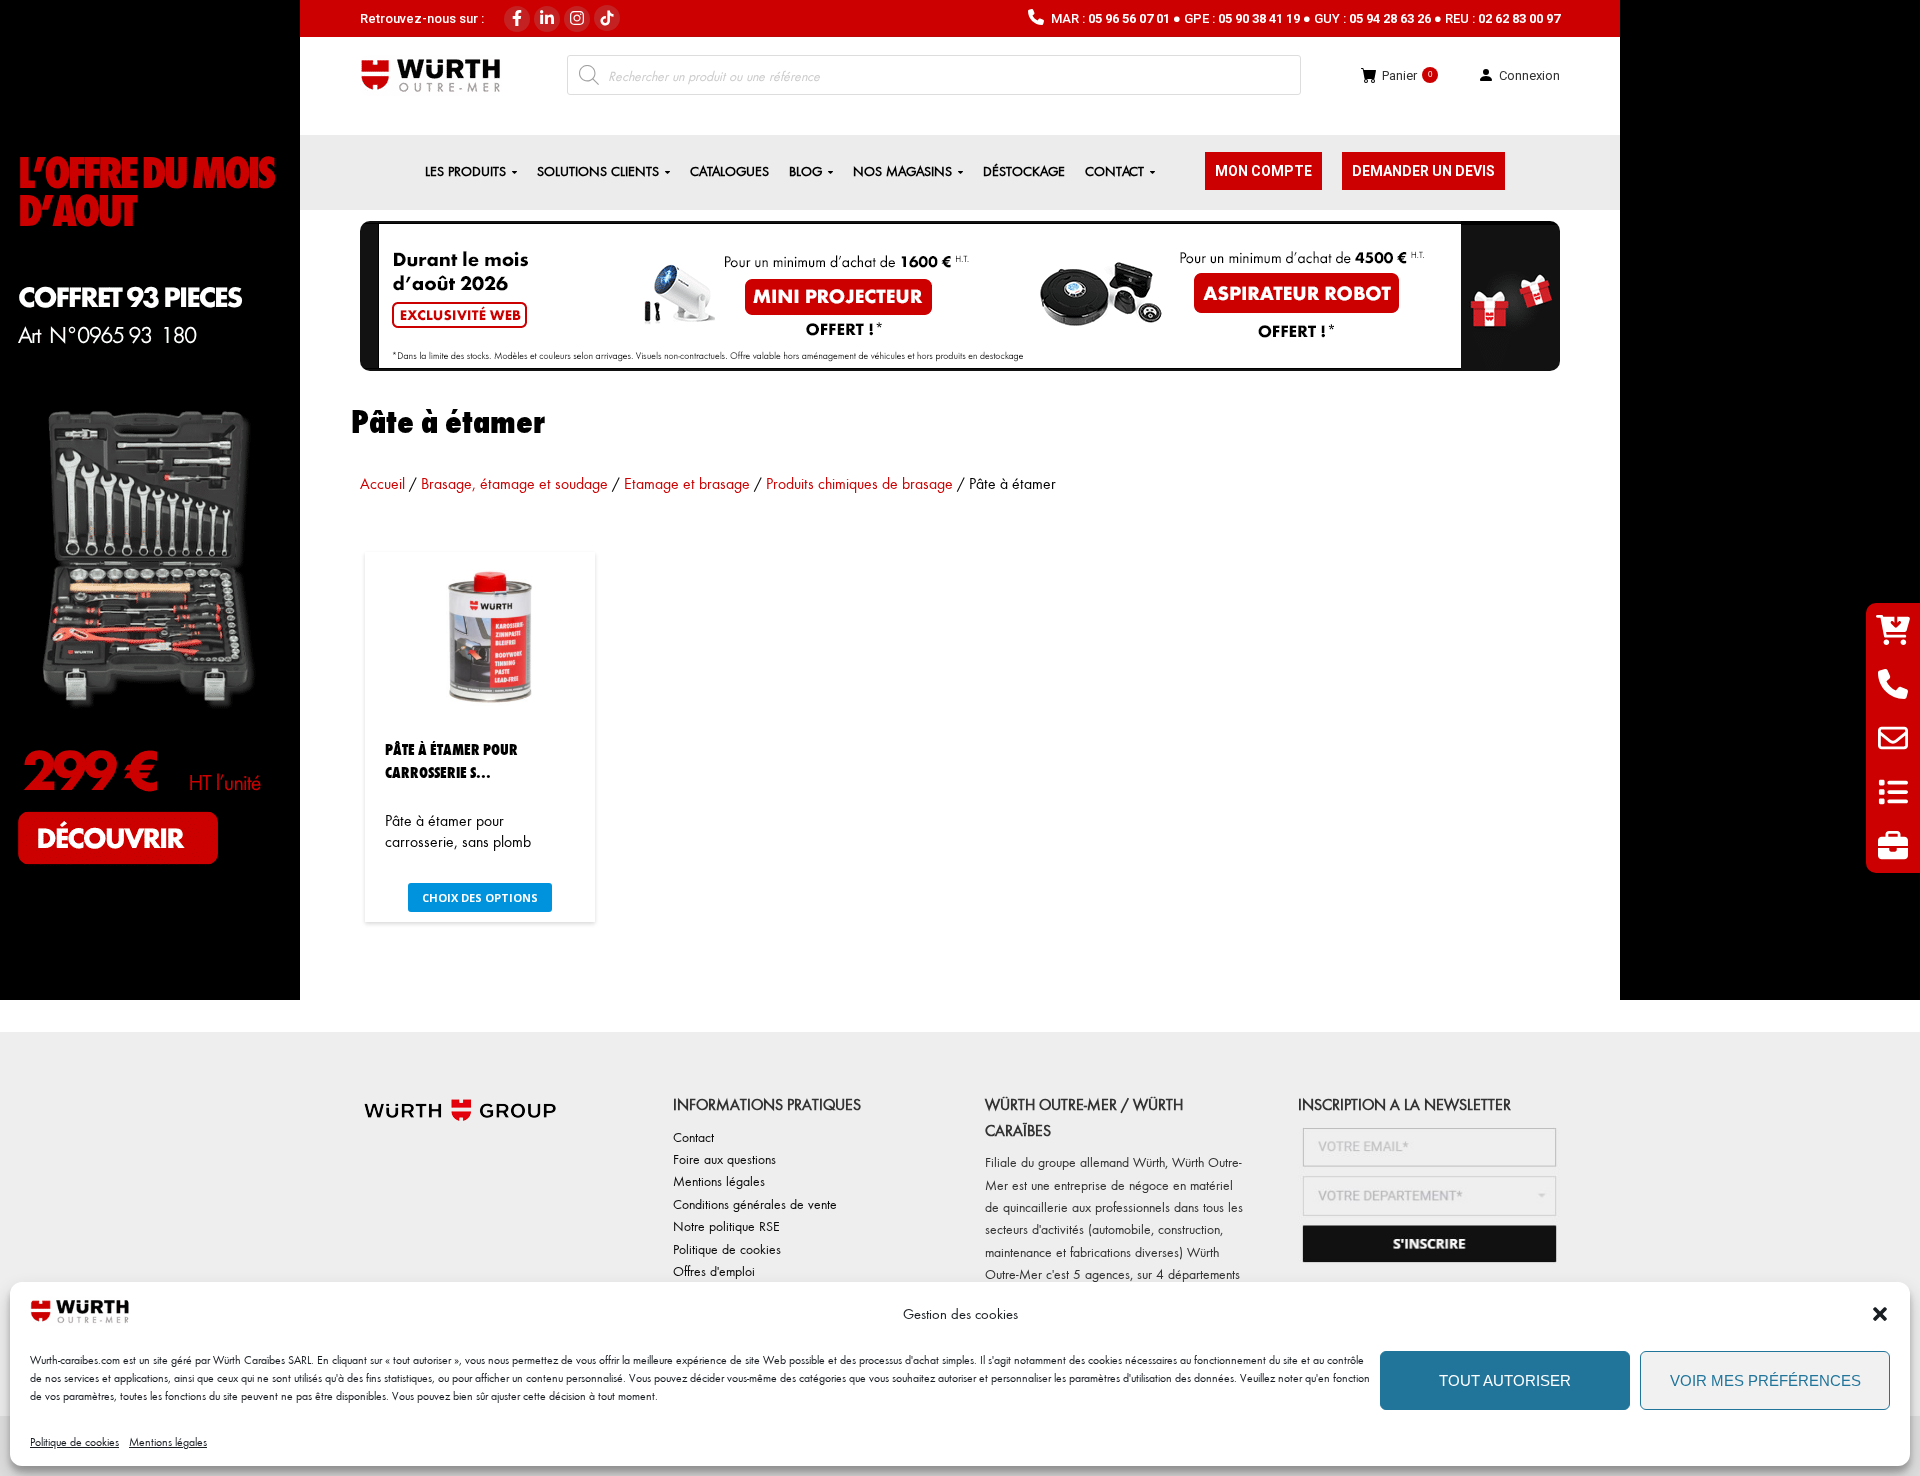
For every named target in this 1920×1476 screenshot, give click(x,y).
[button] (1880, 1314)
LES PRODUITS (465, 170)
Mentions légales (168, 1441)
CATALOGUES (729, 170)
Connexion (1529, 75)
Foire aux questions (724, 1158)
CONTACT (1114, 170)
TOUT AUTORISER (1505, 1380)
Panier (1407, 75)
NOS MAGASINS (902, 170)
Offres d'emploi (714, 1270)
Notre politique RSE (726, 1225)
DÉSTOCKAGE (1024, 170)
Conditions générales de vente (755, 1203)
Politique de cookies (74, 1441)
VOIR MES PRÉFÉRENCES (1765, 1380)
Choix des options (480, 897)
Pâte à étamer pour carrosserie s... (451, 760)
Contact (693, 1136)
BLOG (805, 170)
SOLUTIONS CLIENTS (598, 170)
